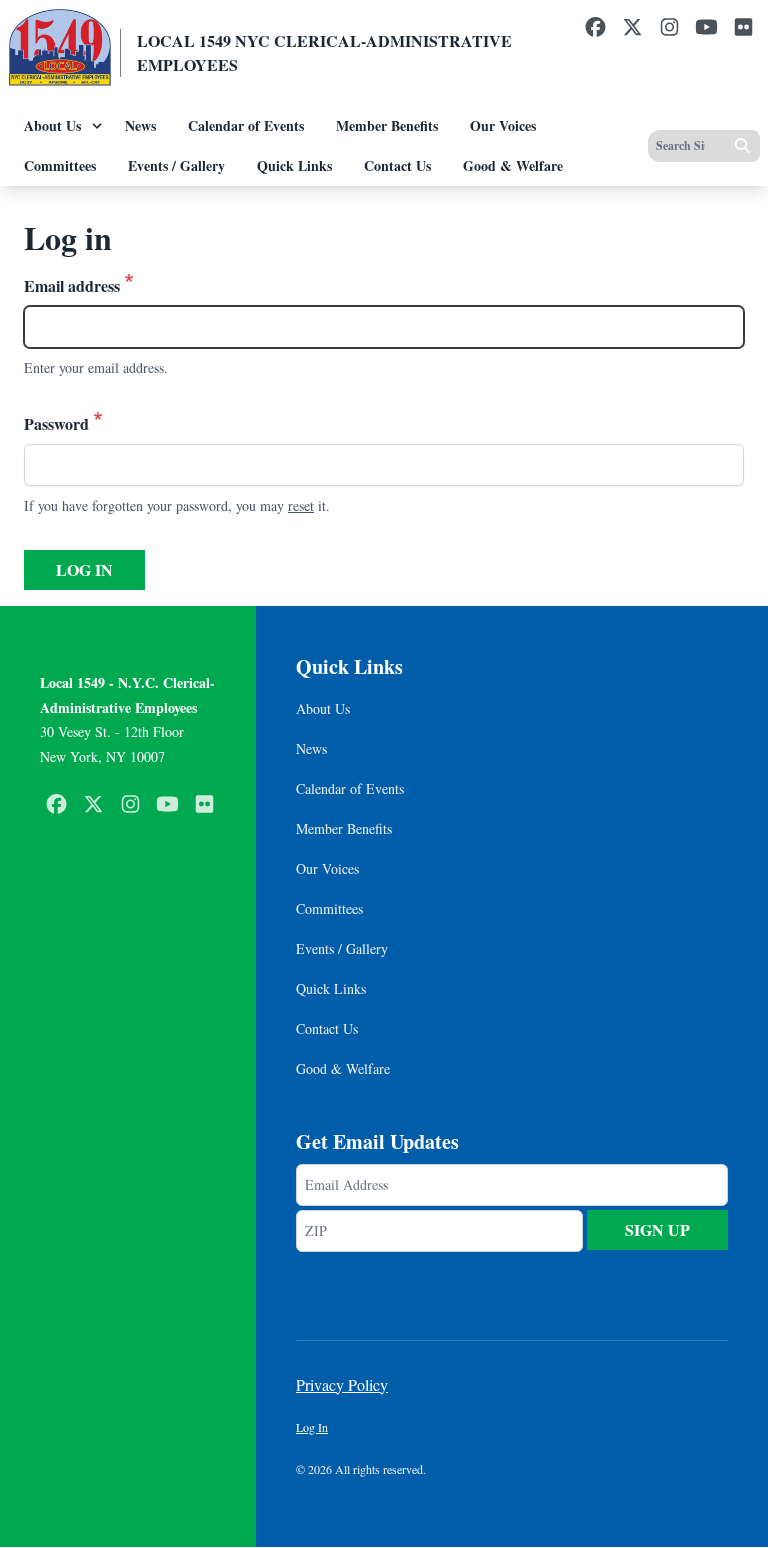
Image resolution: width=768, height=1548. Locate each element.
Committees (60, 165)
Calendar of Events (246, 125)
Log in (84, 569)
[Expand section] (97, 126)
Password (56, 423)
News (140, 125)
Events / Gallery (176, 165)
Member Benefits (387, 125)
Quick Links (294, 165)
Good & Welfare (513, 165)
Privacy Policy (342, 1384)
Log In (312, 1427)
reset (301, 505)
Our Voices (503, 125)
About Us (52, 125)
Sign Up (657, 1229)
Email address (72, 285)
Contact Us (397, 165)
